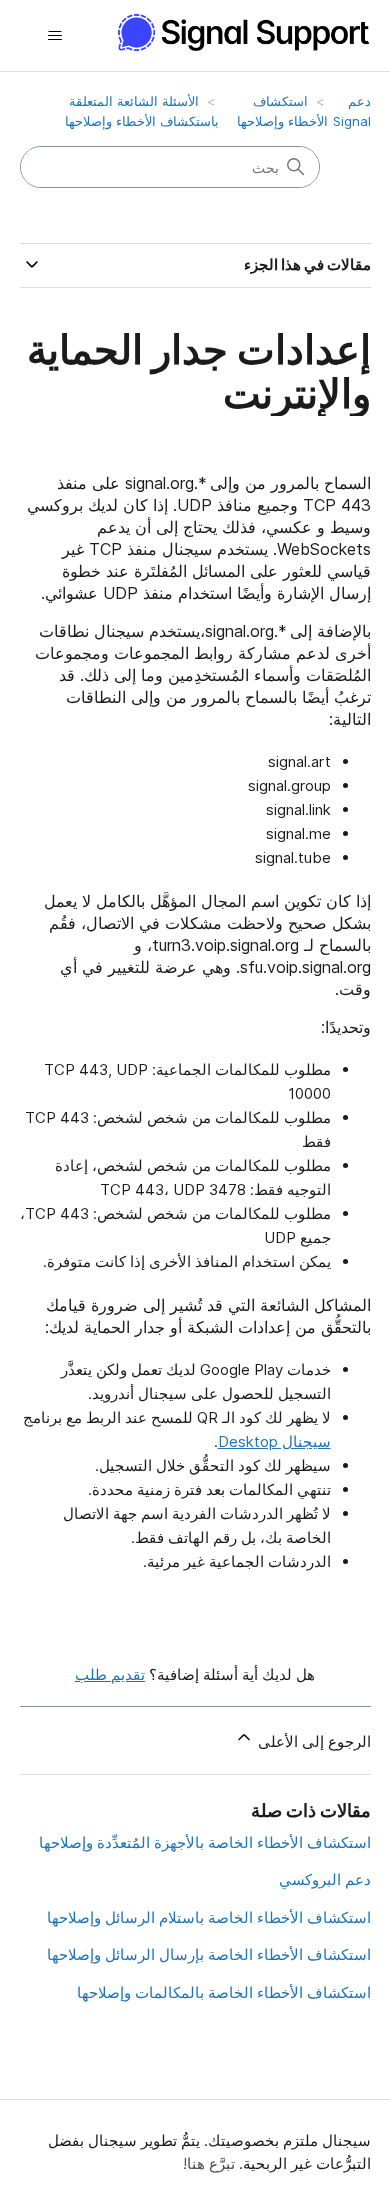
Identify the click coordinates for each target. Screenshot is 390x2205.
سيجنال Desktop (274, 1441)
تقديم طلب (110, 1674)
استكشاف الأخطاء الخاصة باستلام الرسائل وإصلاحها (209, 1917)
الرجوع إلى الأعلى (312, 1741)
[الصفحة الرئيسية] (234, 32)
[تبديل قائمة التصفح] (55, 36)
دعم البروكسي (325, 1879)
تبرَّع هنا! (209, 2163)
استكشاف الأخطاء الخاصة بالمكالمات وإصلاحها (224, 1992)
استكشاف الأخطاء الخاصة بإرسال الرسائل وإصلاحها (209, 1954)
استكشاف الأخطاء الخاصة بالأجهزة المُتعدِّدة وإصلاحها (205, 1842)
